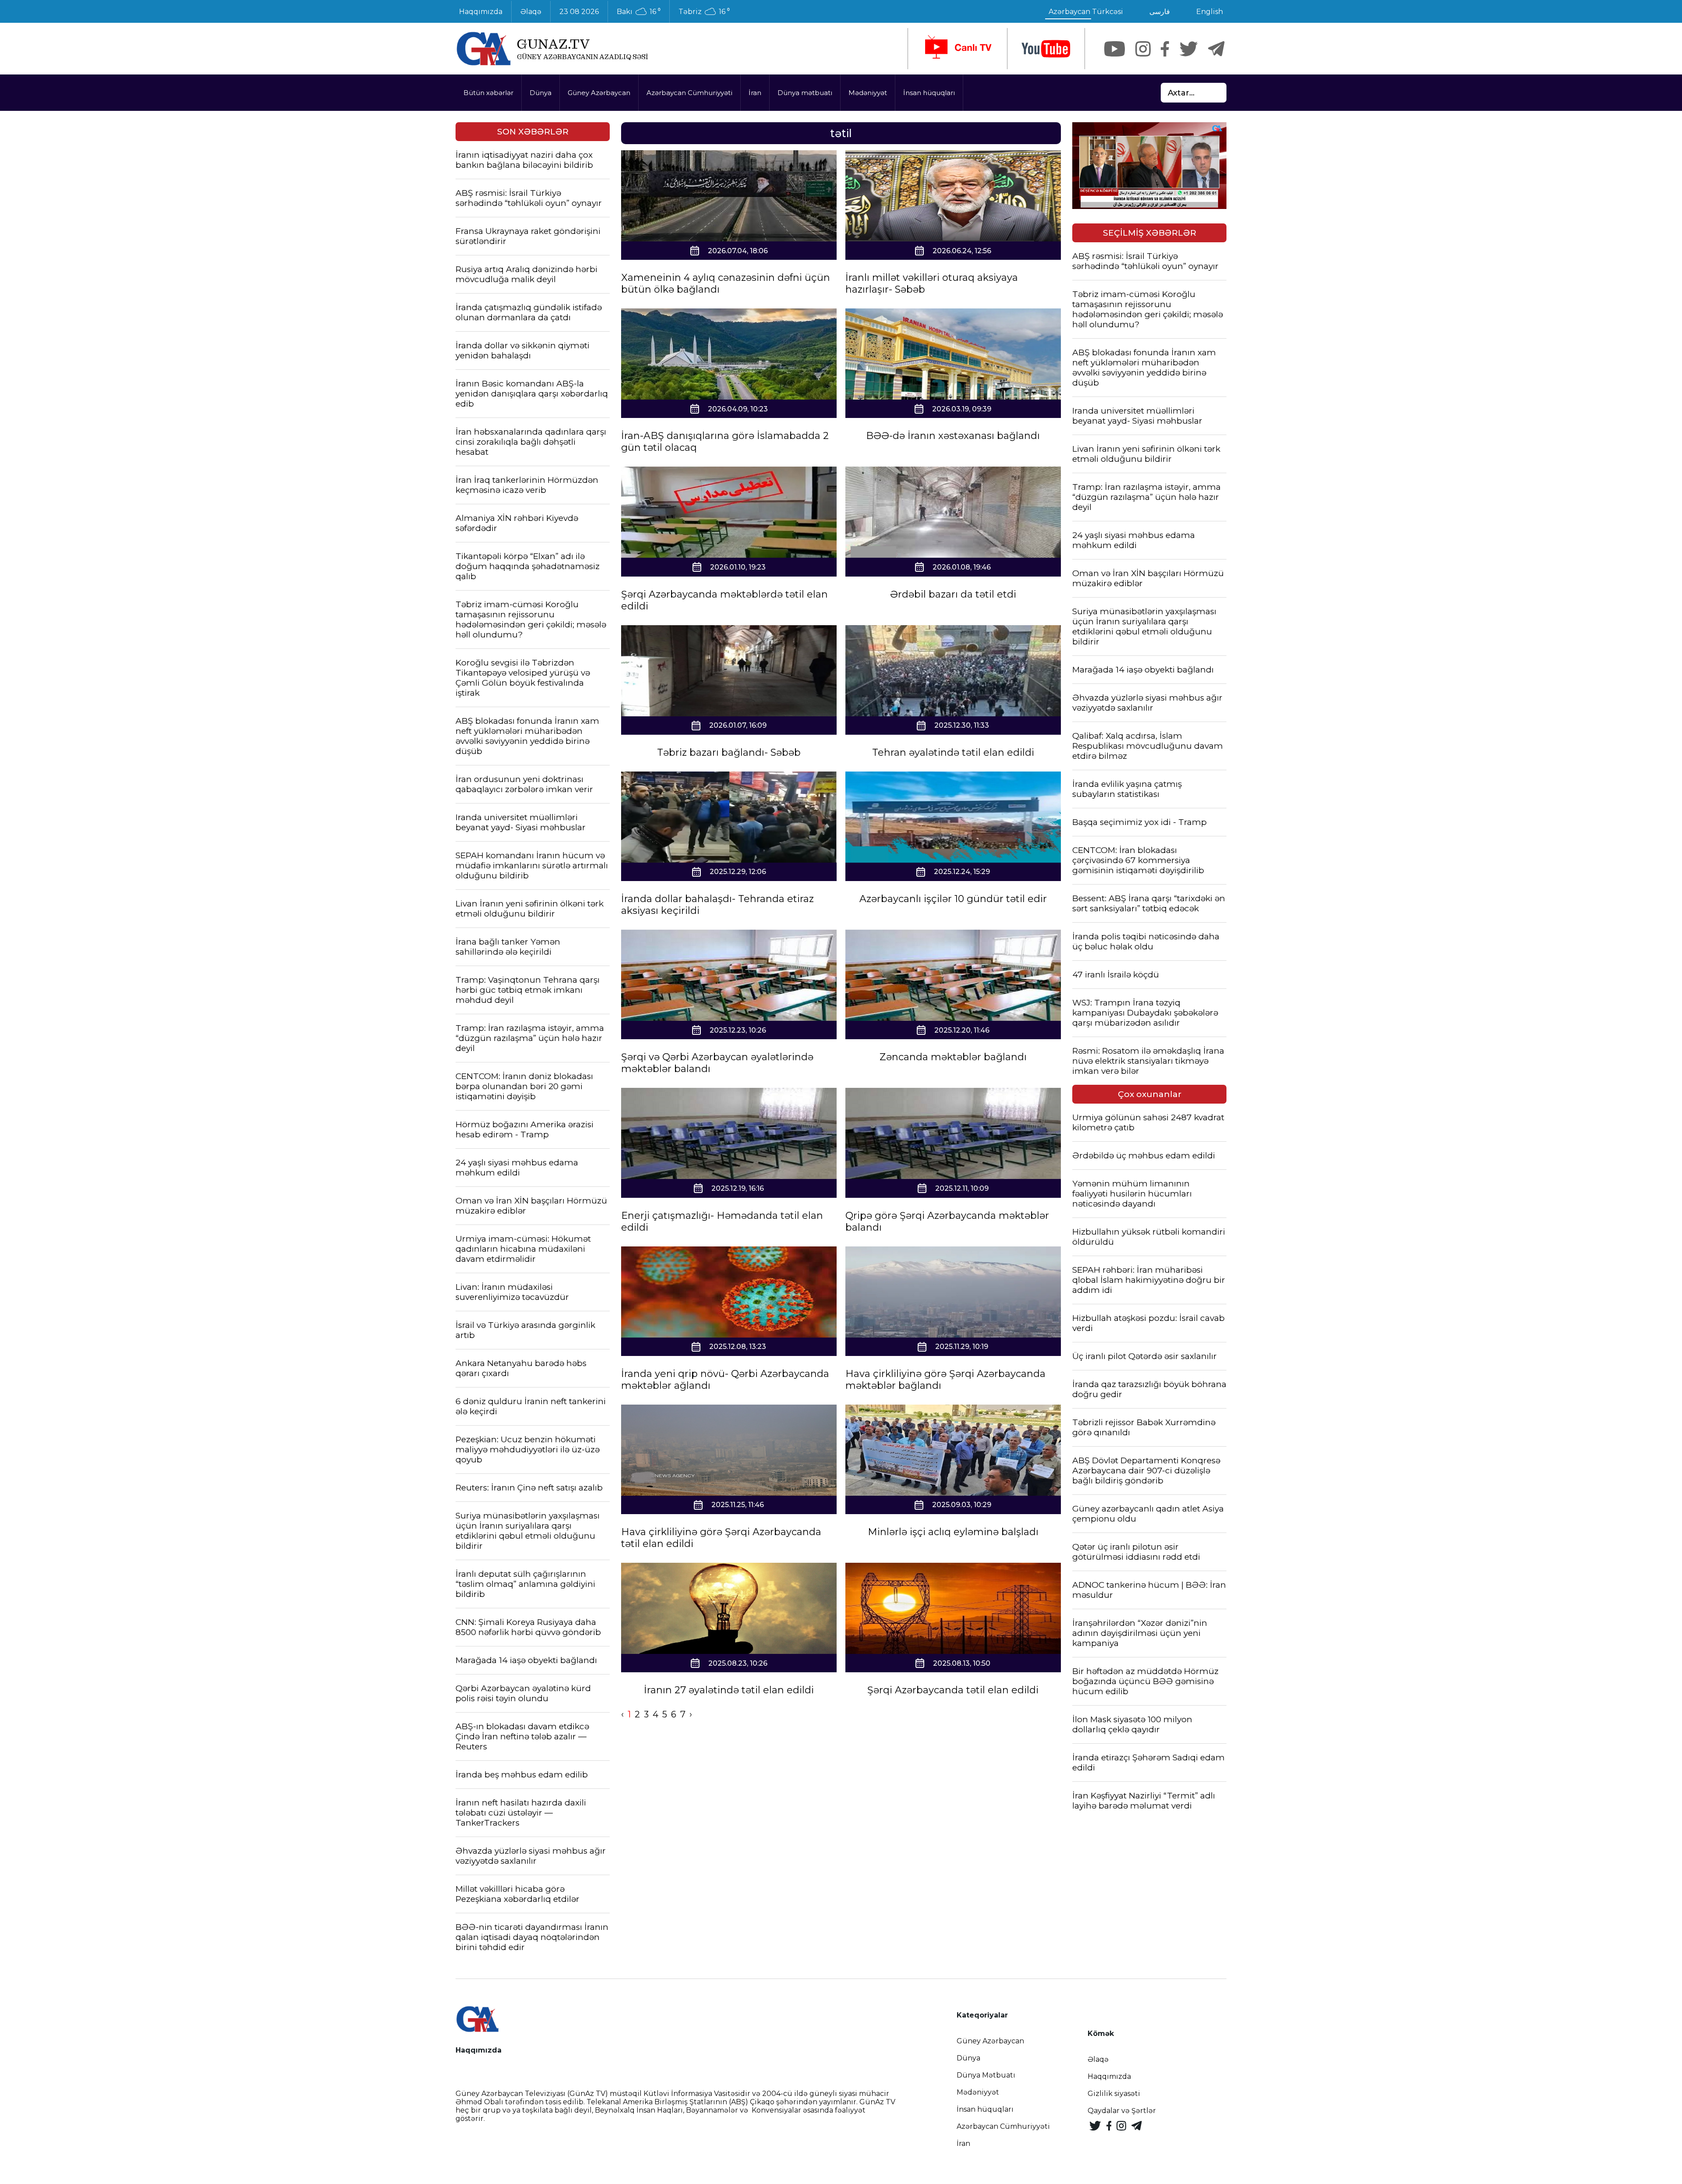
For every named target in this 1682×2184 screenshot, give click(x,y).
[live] (958, 49)
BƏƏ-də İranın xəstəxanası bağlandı (953, 436)
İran (755, 93)
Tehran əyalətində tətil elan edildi (953, 752)
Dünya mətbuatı (805, 93)
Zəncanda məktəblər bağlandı (953, 1057)
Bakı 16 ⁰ (639, 12)
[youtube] (1046, 49)
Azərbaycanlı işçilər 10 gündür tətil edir (953, 899)
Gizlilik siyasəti (1114, 2094)
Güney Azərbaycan (599, 93)
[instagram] (1143, 49)
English (1210, 12)
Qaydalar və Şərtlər (1122, 2111)
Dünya (541, 93)
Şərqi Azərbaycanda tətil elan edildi (953, 1690)
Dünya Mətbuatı (986, 2075)
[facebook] (1165, 49)
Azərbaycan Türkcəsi (1086, 12)
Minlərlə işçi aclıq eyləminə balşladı (953, 1532)
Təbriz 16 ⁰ (704, 12)
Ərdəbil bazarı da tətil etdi (953, 594)
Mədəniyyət (868, 93)
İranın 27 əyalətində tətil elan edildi (729, 1690)
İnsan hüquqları (929, 93)
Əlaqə (531, 12)
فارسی (1160, 12)
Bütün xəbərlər (488, 93)
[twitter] (1189, 49)
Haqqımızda (481, 12)
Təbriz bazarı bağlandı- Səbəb (729, 752)
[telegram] (1216, 49)
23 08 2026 (579, 12)
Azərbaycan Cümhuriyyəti (689, 93)
